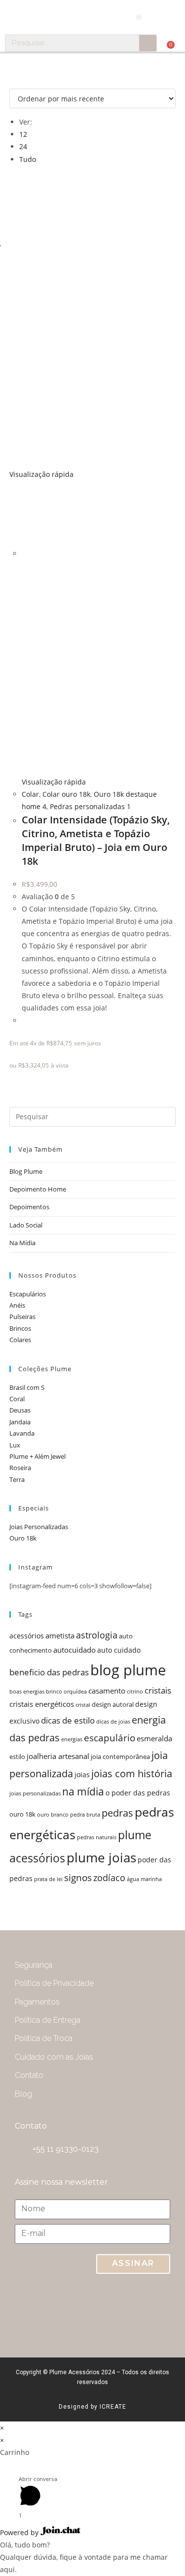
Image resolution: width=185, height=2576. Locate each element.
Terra (17, 1479)
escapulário (110, 1738)
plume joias (101, 1857)
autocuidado (74, 1650)
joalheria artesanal (58, 1756)
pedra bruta (85, 1815)
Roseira (20, 1468)
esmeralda (154, 1739)
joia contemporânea (120, 1757)
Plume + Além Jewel (37, 1456)
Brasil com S (27, 1387)
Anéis (17, 1305)
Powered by (20, 2532)
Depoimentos (29, 1207)
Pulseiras (22, 1317)
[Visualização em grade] (12, 82)
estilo (17, 1757)
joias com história (132, 1774)
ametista (60, 1636)
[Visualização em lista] (18, 82)
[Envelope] (74, 2311)
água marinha (144, 1879)
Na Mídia (22, 1243)
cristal (83, 1705)
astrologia (97, 1635)
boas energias (27, 1692)
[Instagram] (113, 2311)
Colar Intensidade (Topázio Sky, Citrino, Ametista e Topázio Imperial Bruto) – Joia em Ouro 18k (96, 840)
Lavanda (22, 1433)
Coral (17, 1399)
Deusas (20, 1410)
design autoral (113, 1705)
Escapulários (28, 1294)
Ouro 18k (23, 1538)
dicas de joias (113, 1722)
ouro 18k (22, 1814)
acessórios (27, 1636)
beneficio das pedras (49, 1672)
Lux (15, 1445)
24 (23, 146)
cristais (158, 1690)
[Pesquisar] (148, 43)
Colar (30, 794)
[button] (139, 17)
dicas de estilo (68, 1720)
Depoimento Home (38, 1189)
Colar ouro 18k (66, 794)
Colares (20, 1340)
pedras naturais (97, 1837)
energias (72, 1739)
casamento (107, 1691)
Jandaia (20, 1422)
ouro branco (53, 1815)
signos (78, 1877)
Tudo (28, 159)
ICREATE (113, 2407)
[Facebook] (153, 2311)
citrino (135, 1692)
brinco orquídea (66, 1692)
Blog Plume (26, 1171)
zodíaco (109, 1878)
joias (82, 1775)
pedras (117, 1813)
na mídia (83, 1791)
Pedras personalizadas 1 (90, 806)
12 (23, 134)
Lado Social (26, 1225)
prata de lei (48, 1879)
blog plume (128, 1670)
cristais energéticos (42, 1704)
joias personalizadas (35, 1793)
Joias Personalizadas (39, 1527)
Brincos (20, 1328)
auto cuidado (119, 1650)
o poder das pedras (138, 1793)
